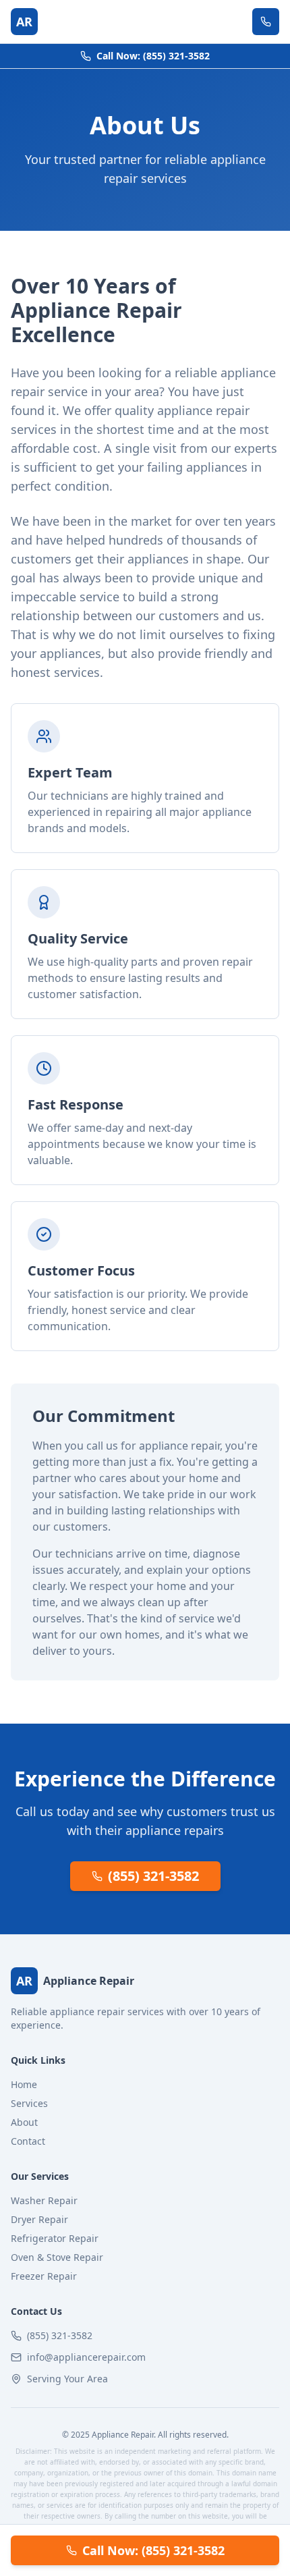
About (24, 2122)
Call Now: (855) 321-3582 (153, 56)
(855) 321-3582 (153, 1876)
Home (24, 2084)
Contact (28, 2141)
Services (29, 2103)
